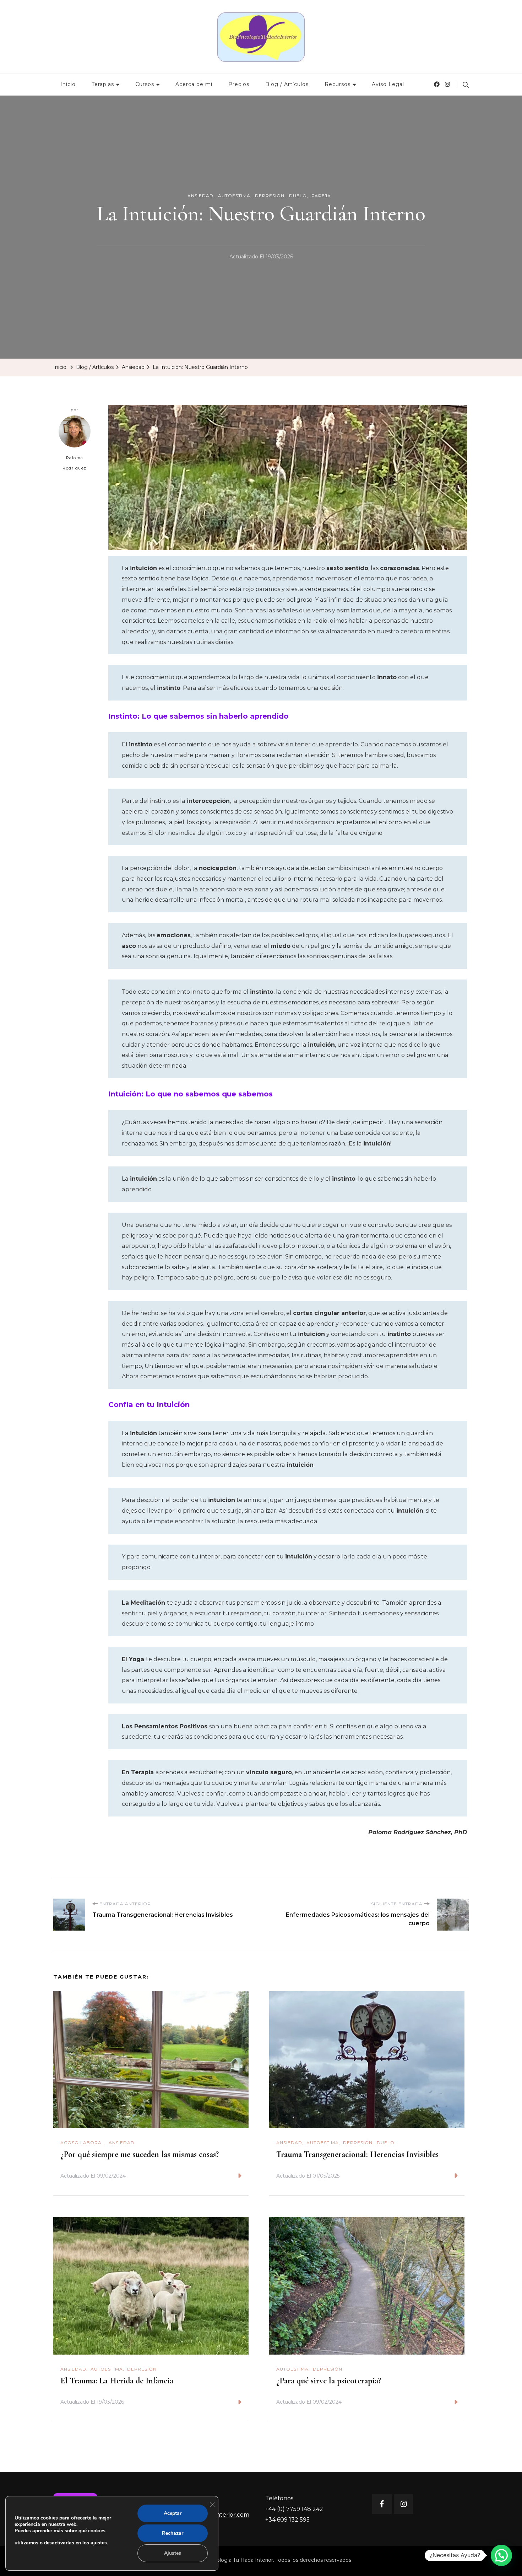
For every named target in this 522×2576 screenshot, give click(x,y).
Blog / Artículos (287, 84)
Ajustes (173, 2553)
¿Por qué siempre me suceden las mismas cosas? (140, 2154)
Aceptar (173, 2513)
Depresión (270, 196)
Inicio (68, 84)
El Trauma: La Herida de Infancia (117, 2381)
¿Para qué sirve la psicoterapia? (329, 2381)
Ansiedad (200, 196)
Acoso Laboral (82, 2143)
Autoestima (234, 196)
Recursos (338, 84)
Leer (228, 2176)
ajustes (99, 2543)
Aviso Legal (388, 84)
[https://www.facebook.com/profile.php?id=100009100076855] (382, 2504)
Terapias (103, 84)
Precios (239, 84)
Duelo (298, 196)
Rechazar (173, 2533)
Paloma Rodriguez (75, 463)
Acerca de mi (194, 84)
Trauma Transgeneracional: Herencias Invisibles (357, 2154)
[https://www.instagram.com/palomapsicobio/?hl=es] (404, 2504)
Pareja (321, 196)
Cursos (145, 84)
